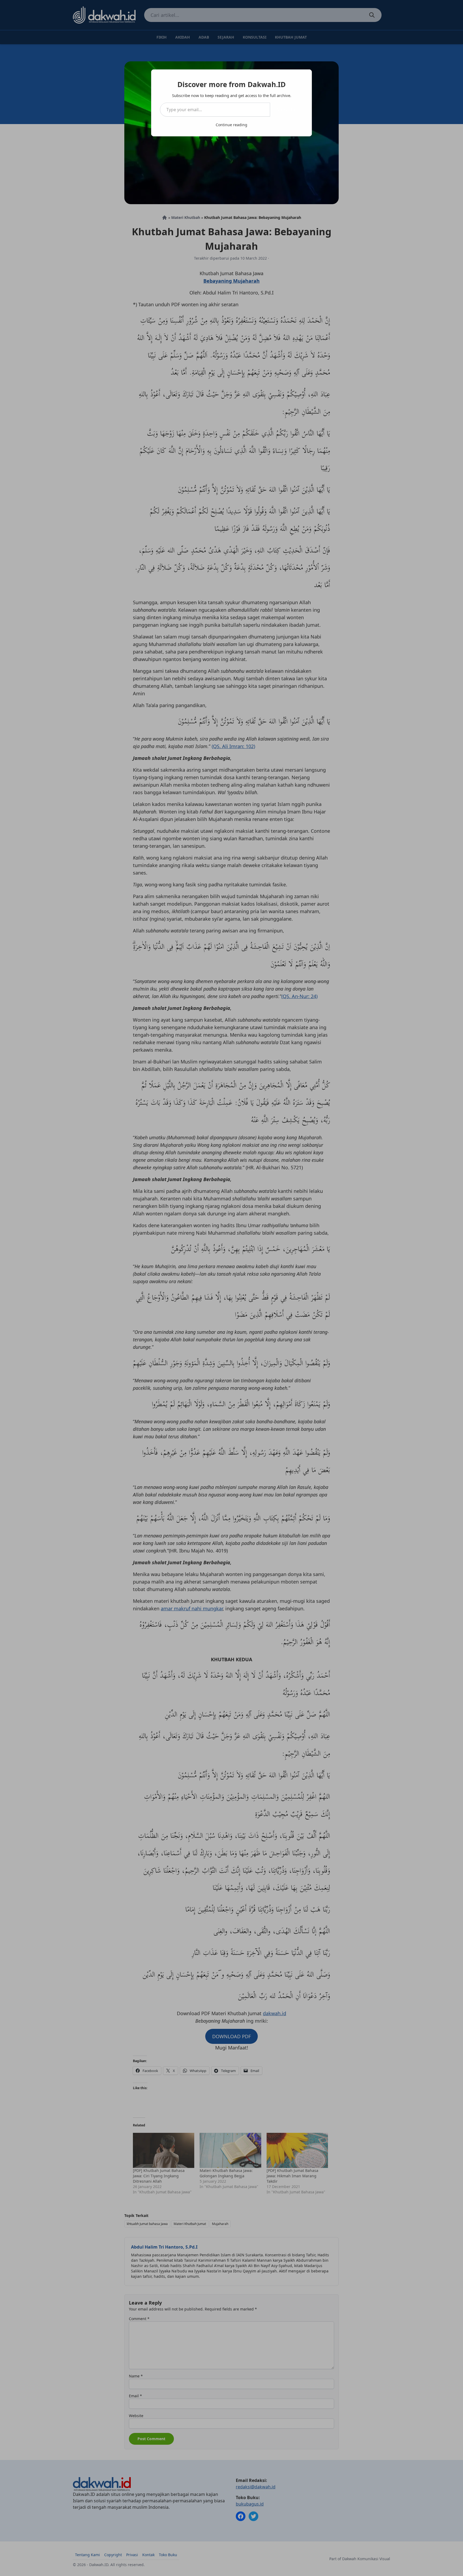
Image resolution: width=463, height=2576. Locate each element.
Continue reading (231, 125)
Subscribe (287, 110)
